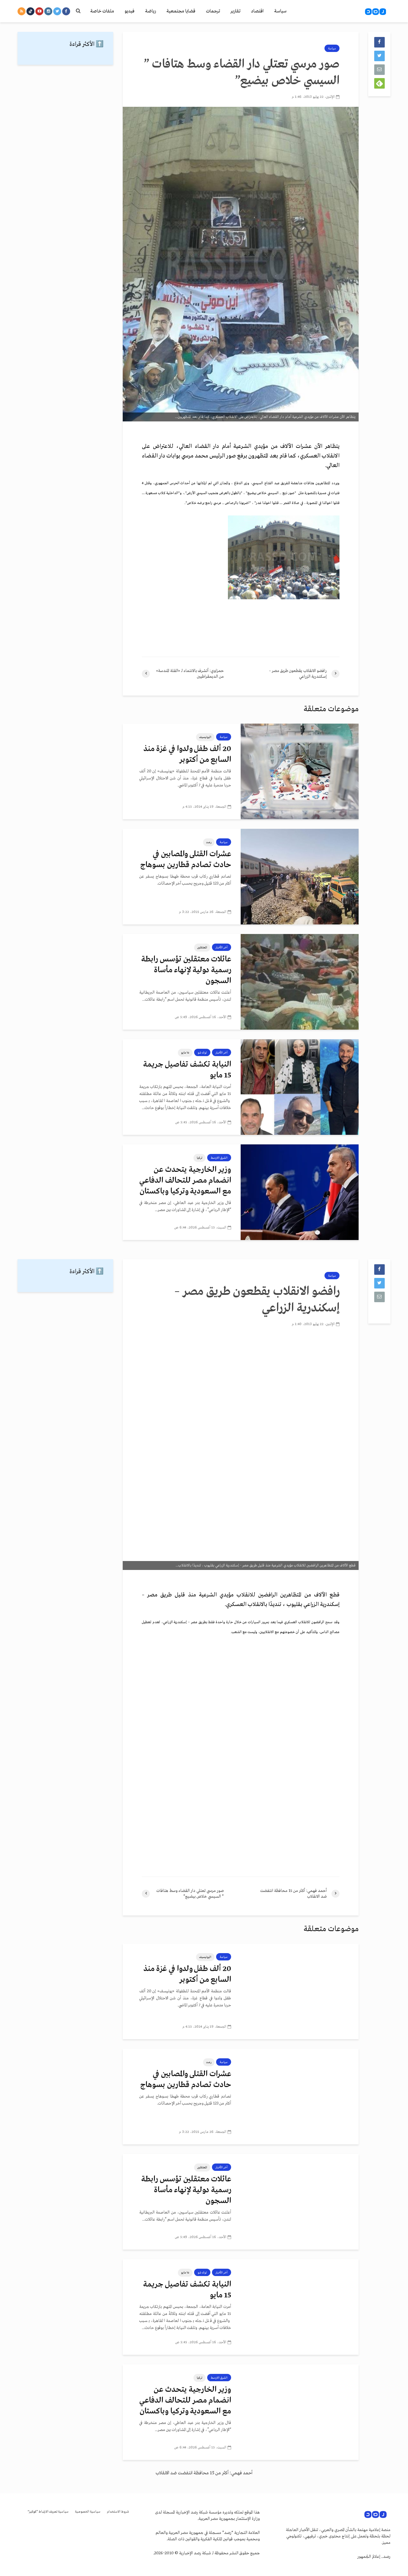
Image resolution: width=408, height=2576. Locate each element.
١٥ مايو (185, 1053)
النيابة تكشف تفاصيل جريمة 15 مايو (187, 1070)
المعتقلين (202, 947)
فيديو (130, 11)
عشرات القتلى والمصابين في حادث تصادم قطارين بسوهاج (186, 860)
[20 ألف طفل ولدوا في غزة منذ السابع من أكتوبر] (300, 771)
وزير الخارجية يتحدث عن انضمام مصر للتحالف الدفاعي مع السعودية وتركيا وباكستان (185, 1181)
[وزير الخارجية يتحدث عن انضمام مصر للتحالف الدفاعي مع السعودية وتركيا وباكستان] (300, 1192)
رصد (209, 842)
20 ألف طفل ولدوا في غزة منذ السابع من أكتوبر (187, 754)
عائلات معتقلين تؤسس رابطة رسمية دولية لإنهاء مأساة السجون (186, 970)
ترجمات (213, 11)
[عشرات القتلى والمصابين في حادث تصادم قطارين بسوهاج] (300, 876)
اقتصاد (257, 11)
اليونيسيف (205, 737)
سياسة (280, 11)
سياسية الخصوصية (88, 2512)
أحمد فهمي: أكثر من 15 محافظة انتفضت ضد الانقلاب (204, 2473)
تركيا (200, 1158)
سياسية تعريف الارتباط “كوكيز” (48, 2512)
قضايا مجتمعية (181, 11)
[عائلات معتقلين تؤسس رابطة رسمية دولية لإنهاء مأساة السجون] (300, 982)
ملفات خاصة (102, 11)
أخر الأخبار (222, 947)
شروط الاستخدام (118, 2512)
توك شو (202, 1053)
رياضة (150, 11)
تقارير (235, 11)
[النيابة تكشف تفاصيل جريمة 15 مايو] (300, 1087)
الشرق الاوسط (219, 1158)
